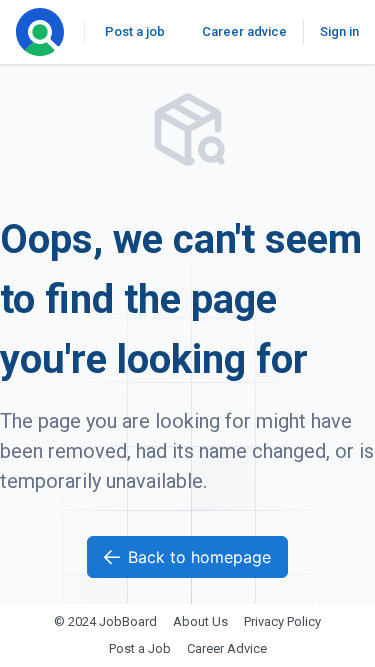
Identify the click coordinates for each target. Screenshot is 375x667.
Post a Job (140, 648)
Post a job (135, 31)
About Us (200, 621)
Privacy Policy (282, 621)
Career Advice (227, 648)
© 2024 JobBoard (105, 621)
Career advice (244, 31)
